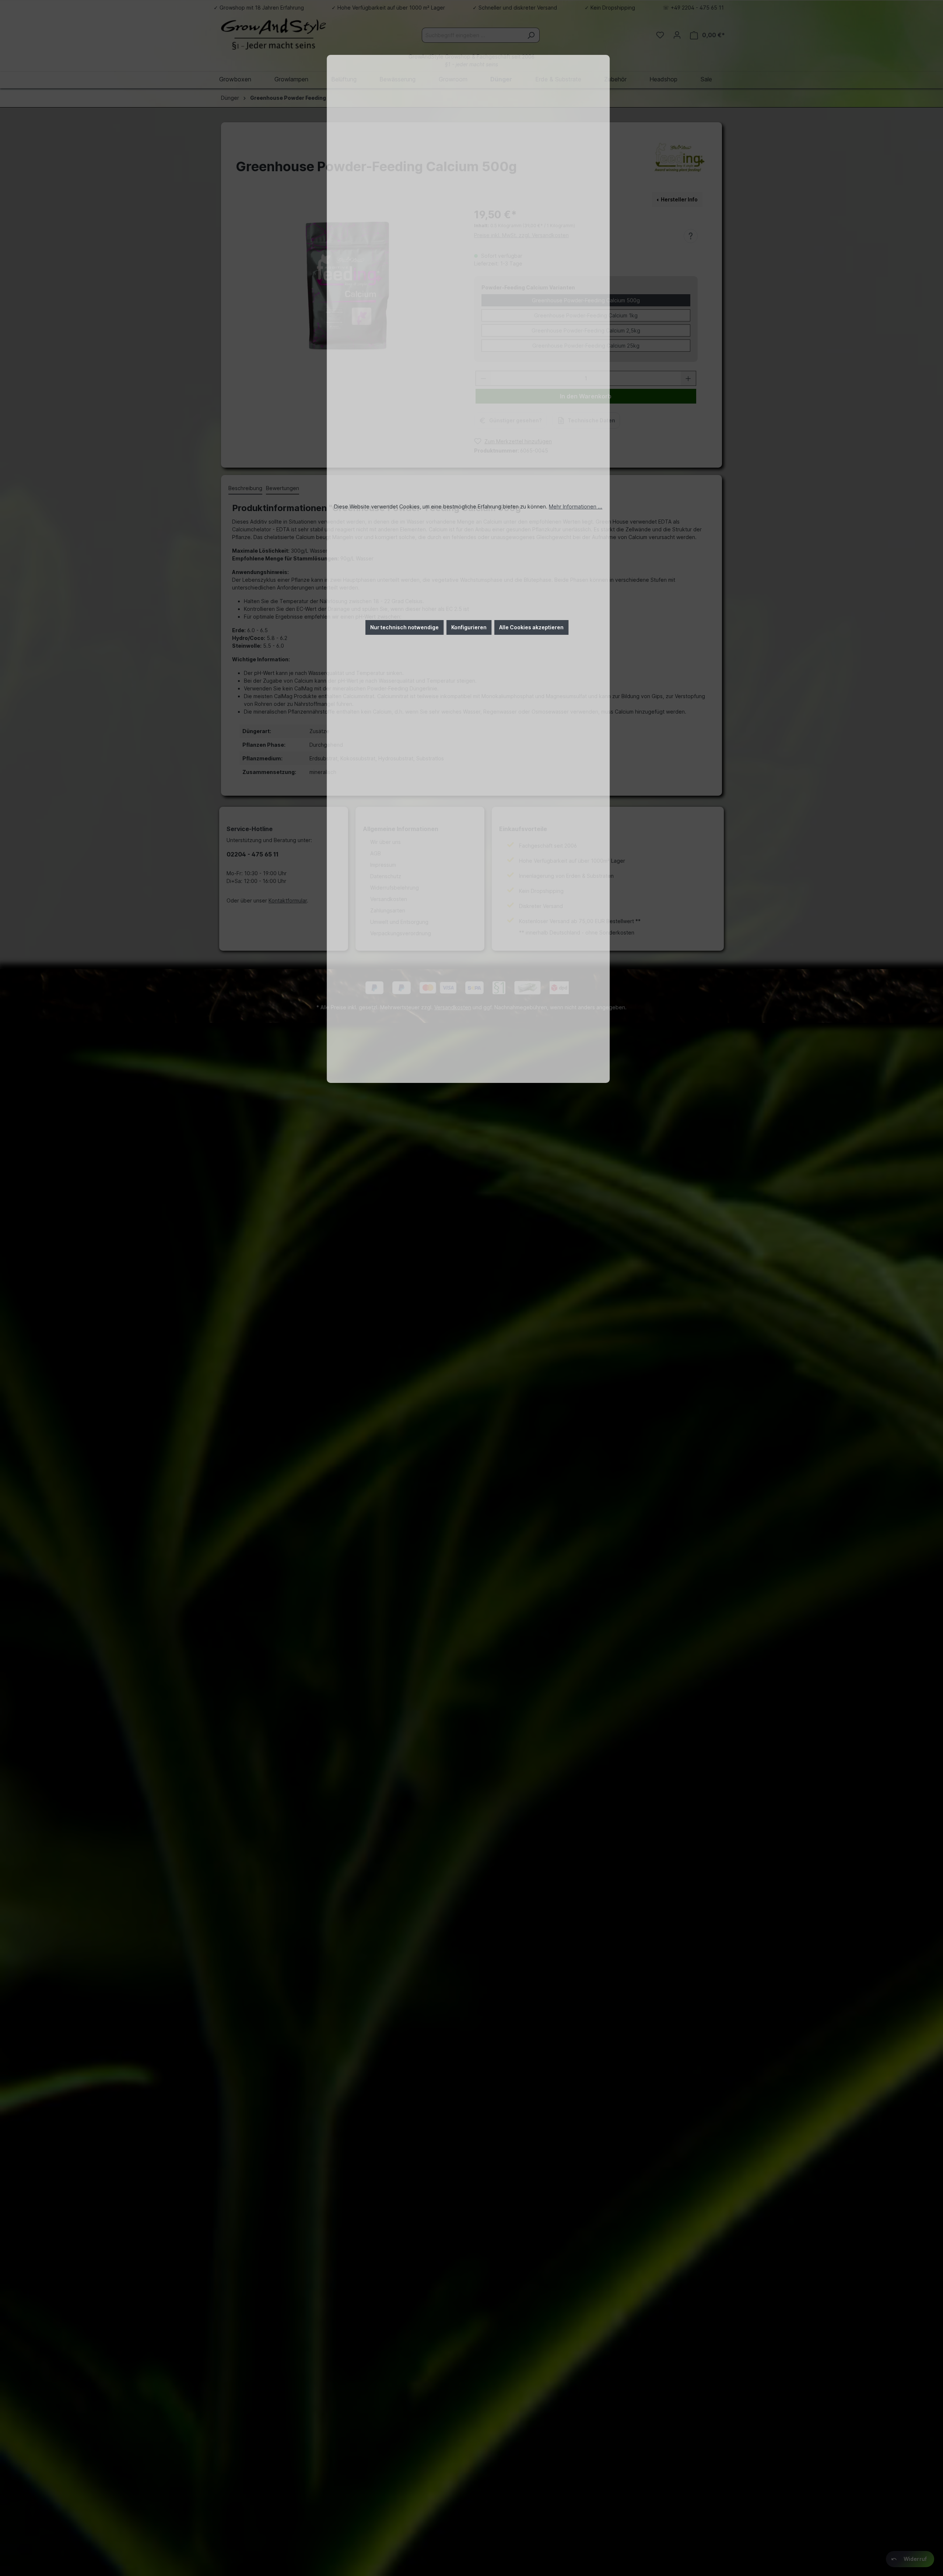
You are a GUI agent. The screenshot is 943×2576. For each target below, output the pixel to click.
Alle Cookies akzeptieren (531, 627)
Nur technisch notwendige (404, 627)
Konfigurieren (469, 627)
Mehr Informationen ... (576, 506)
